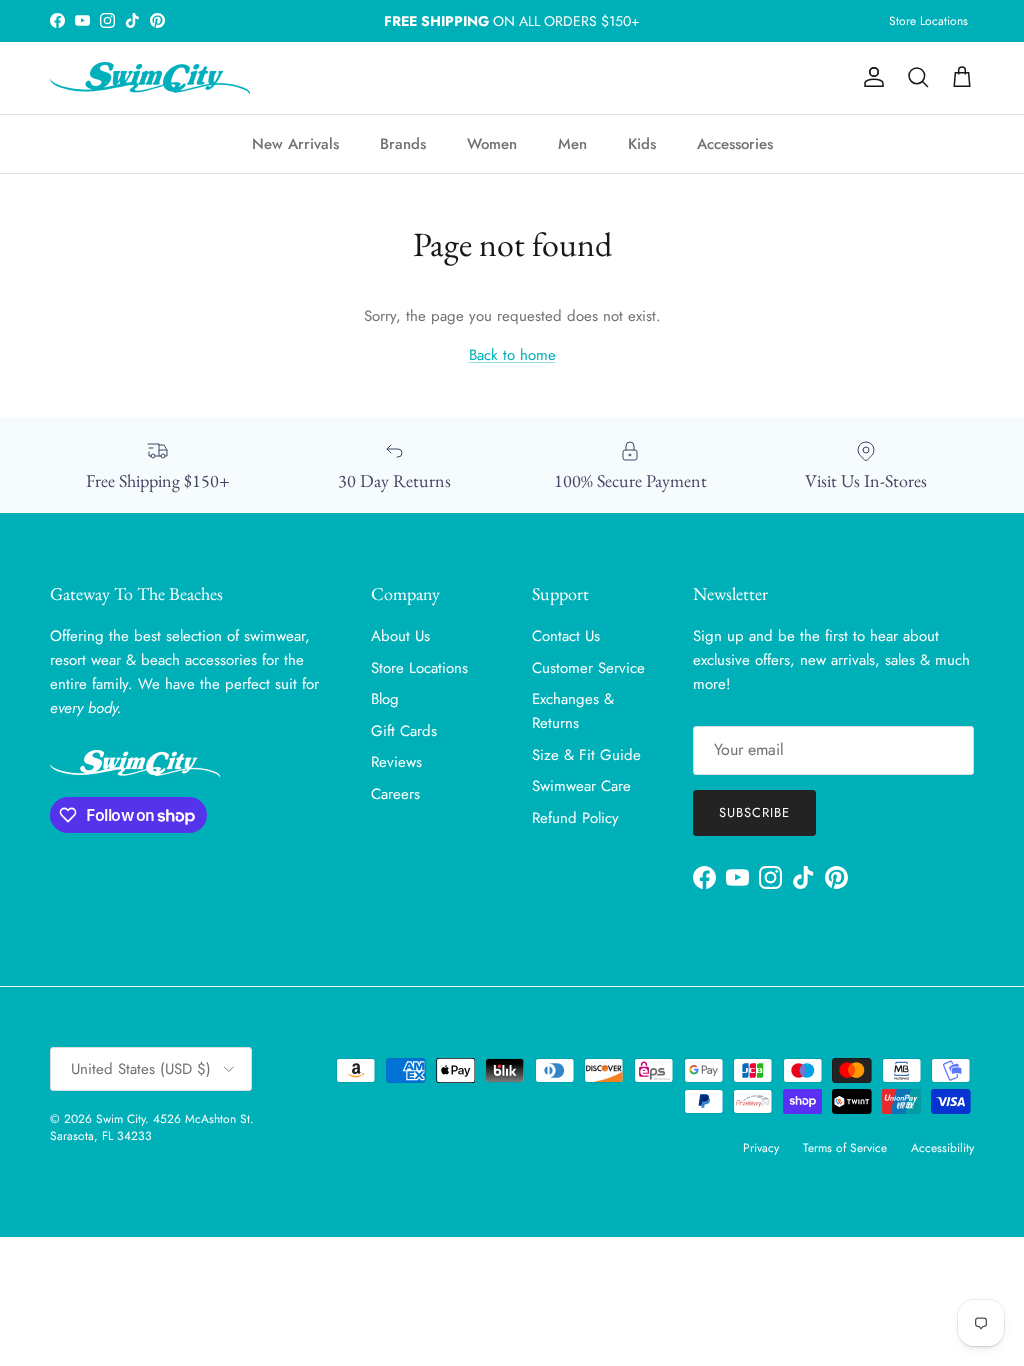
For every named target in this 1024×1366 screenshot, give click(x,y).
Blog (385, 699)
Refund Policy (575, 818)
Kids (642, 144)
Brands (403, 144)
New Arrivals (295, 144)
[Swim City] (150, 78)
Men (572, 144)
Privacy (761, 1148)
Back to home (512, 355)
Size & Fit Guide (586, 755)
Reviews (396, 762)
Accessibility (942, 1148)
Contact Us (566, 636)
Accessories (735, 144)
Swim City (120, 1119)
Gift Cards (404, 731)
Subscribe (754, 812)
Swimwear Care (581, 786)
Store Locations (928, 21)
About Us (400, 636)
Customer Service (588, 668)
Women (492, 144)
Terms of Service (845, 1148)
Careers (395, 794)
